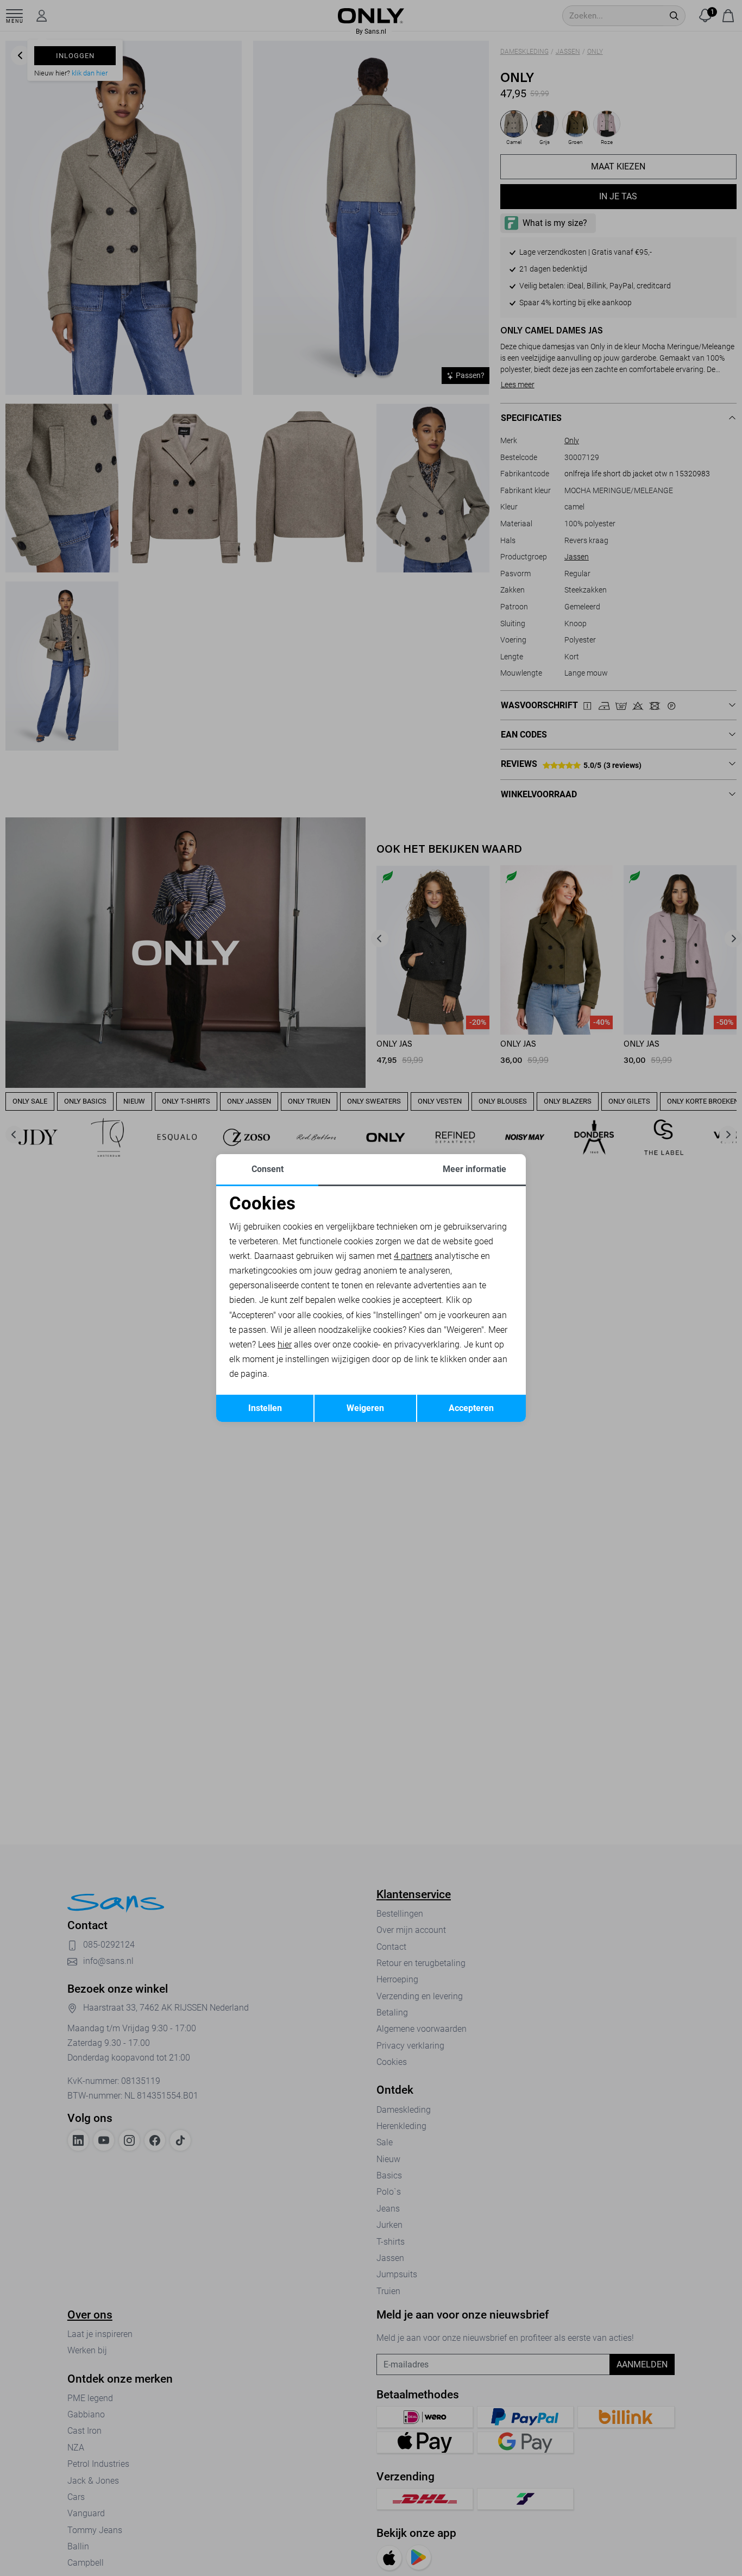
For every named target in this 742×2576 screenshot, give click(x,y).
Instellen (265, 1408)
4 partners (413, 1256)
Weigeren (365, 1408)
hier (285, 1344)
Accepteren (471, 1408)
